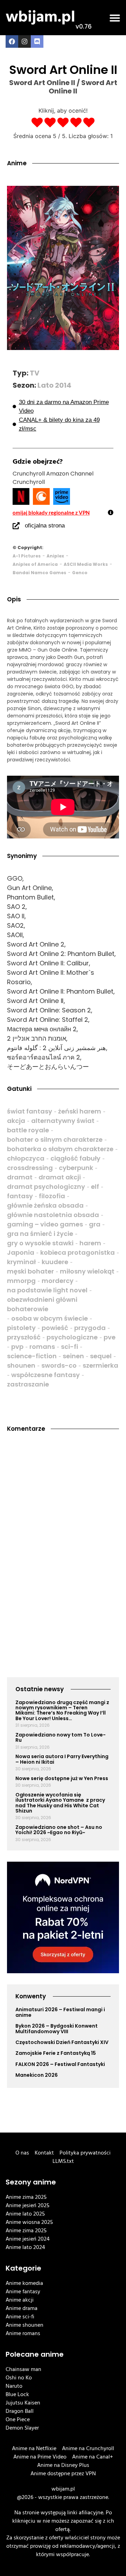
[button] (115, 18)
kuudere (55, 1262)
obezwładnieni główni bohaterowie (42, 1304)
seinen (73, 1356)
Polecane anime (35, 2354)
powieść (55, 1328)
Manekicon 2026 (37, 2075)
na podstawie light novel (47, 1290)
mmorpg (21, 1281)
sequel (101, 1356)
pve (110, 1337)
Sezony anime (31, 2182)
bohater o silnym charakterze (55, 1139)
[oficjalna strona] (16, 526)
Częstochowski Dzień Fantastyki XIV (62, 2042)
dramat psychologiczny (46, 1187)
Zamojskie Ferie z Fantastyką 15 (56, 2053)
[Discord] (37, 41)
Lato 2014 (54, 385)
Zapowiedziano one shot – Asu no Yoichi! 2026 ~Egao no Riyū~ (59, 1830)
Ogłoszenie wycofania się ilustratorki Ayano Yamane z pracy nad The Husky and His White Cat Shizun (60, 1803)
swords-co (59, 1365)
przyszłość (24, 1337)
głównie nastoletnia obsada (53, 1215)
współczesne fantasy (45, 1375)
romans (42, 1347)
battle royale (28, 1130)
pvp (17, 1347)
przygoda (90, 1328)
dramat (20, 1177)
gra (95, 1224)
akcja (16, 1121)
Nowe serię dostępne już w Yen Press (62, 1778)
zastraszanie (28, 1384)
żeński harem (80, 1111)
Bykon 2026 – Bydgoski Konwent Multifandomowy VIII (57, 2028)
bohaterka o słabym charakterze (60, 1149)
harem (90, 1243)
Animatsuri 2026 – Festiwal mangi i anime (60, 2012)
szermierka (100, 1365)
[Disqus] (63, 1534)
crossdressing (30, 1168)
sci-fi (69, 1347)
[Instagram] (24, 41)
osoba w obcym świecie (50, 1318)
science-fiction (32, 1356)
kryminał (21, 1262)
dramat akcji (60, 1177)
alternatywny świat (63, 1121)
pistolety (21, 1328)
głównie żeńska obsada (45, 1205)
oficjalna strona (45, 526)
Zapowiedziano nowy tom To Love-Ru (61, 1737)
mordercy (58, 1281)
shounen (21, 1365)
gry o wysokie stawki (40, 1243)
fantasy (20, 1196)
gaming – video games (45, 1224)
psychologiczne (72, 1337)
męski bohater (30, 1271)
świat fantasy (30, 1111)
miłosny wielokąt (87, 1271)
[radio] (37, 123)
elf (95, 1187)
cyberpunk (76, 1168)
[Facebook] (12, 41)
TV (35, 373)
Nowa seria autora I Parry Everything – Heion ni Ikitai (62, 1759)
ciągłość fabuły (75, 1158)
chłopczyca (26, 1158)
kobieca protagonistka (78, 1252)
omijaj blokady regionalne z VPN (51, 512)
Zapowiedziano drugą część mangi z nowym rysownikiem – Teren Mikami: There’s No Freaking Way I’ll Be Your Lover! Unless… (62, 1710)
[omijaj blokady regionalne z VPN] (111, 512)
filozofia (52, 1196)
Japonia (21, 1252)
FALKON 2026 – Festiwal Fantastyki (60, 2064)
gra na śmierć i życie (40, 1234)
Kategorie (23, 2268)
